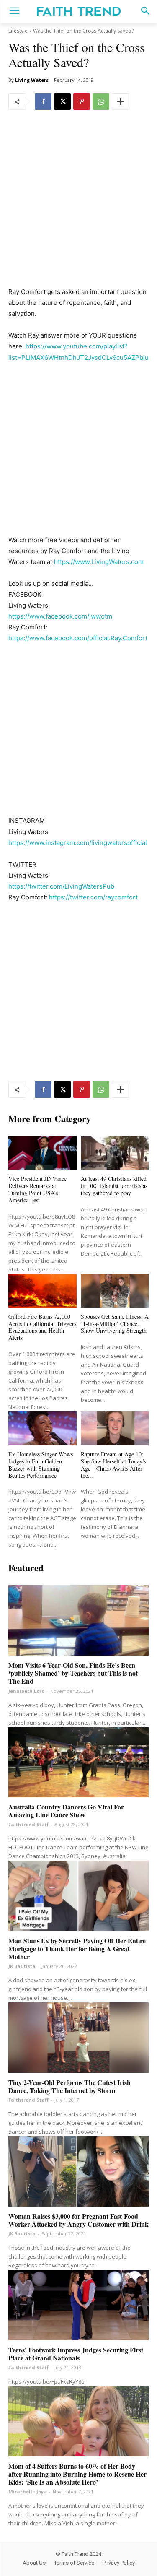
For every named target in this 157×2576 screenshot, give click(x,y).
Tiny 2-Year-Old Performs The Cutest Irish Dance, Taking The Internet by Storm (69, 2086)
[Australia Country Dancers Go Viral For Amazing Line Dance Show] (78, 1762)
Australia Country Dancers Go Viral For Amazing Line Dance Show (66, 1811)
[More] (121, 101)
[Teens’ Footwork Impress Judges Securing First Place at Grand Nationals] (78, 2305)
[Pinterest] (82, 101)
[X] (62, 101)
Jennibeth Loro (26, 1691)
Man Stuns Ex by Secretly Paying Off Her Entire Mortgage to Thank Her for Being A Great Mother (77, 1948)
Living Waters (32, 80)
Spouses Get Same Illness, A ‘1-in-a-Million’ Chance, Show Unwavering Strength (115, 1324)
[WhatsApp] (101, 101)
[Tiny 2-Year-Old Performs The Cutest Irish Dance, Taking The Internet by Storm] (78, 2038)
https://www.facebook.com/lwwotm (60, 616)
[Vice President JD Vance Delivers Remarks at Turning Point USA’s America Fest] (42, 1153)
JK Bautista (22, 1966)
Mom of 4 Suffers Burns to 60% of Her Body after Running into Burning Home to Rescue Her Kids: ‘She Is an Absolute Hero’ (77, 2474)
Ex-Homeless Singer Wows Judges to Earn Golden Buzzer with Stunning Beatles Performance (41, 1465)
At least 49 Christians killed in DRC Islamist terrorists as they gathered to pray (114, 1186)
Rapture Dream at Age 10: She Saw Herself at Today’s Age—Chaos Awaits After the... (113, 1465)
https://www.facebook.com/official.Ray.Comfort (78, 638)
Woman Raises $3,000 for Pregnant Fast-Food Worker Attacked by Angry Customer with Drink (78, 2220)
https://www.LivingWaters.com (99, 562)
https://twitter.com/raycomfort (93, 897)
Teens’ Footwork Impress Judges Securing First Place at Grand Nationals (76, 2354)
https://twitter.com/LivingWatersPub (61, 886)
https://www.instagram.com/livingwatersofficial (78, 843)
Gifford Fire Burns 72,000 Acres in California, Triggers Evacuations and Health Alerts (42, 1327)
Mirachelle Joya (28, 2492)
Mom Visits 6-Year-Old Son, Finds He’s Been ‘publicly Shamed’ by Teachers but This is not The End (73, 1673)
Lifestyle (18, 31)
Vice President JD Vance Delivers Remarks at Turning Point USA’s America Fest (37, 1189)
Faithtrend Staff (28, 1824)
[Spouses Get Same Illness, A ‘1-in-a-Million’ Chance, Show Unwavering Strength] (115, 1291)
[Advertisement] (78, 204)
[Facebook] (43, 101)
